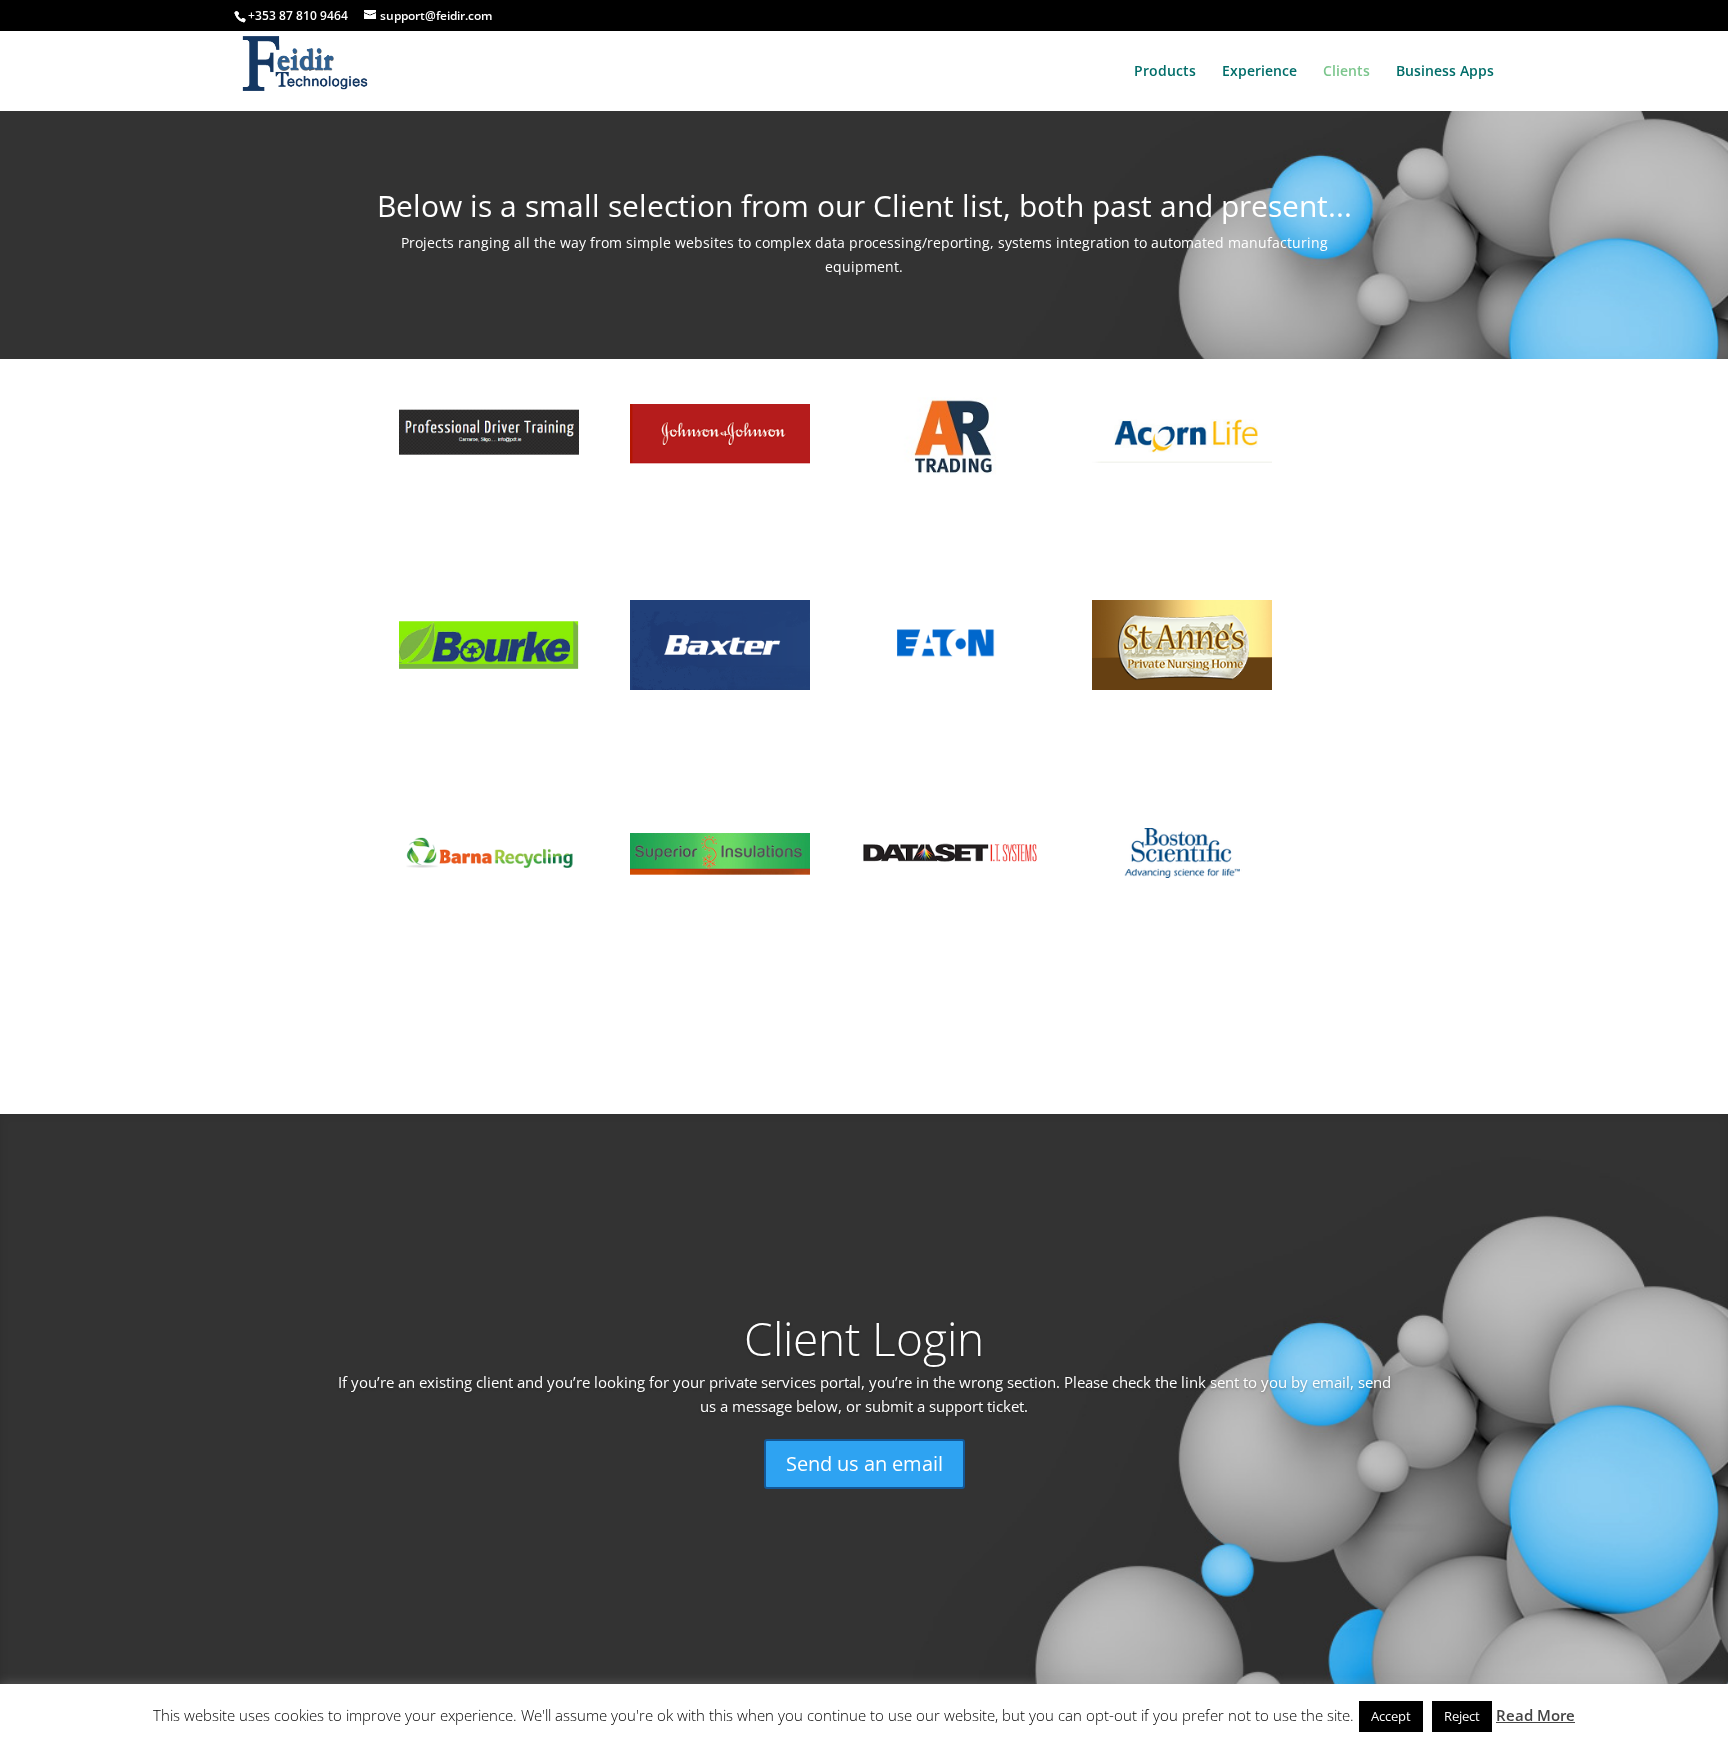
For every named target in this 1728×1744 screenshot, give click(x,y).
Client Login (864, 1338)
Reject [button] (1462, 1716)
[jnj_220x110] (720, 474)
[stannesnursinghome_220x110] (1182, 684)
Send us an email (864, 1463)
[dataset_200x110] (951, 894)
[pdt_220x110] (489, 474)
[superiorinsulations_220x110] (720, 894)
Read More (1535, 1715)
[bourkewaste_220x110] (489, 684)
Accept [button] (1391, 1716)
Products (1165, 72)
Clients (1346, 72)
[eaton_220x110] (951, 684)
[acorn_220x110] (1182, 474)
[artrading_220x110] (951, 474)
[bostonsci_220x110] (1182, 894)
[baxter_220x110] (720, 684)
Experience (1259, 72)
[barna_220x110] (489, 894)
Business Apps (1445, 72)
